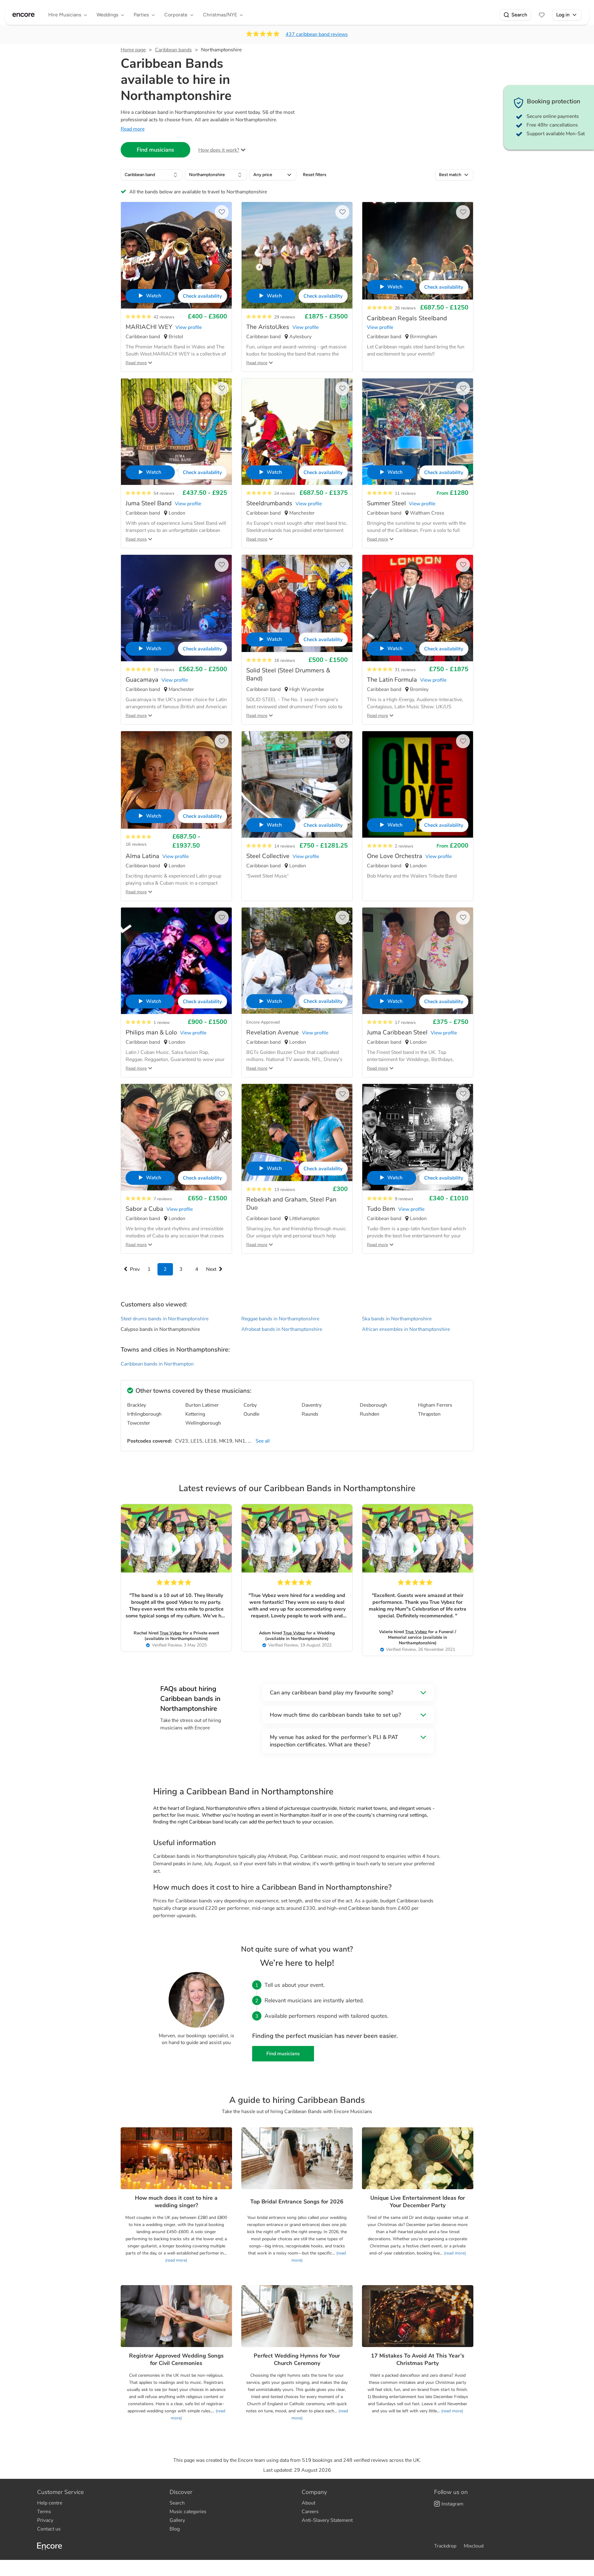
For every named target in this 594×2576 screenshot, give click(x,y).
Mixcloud (474, 2546)
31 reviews (405, 670)
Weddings (107, 15)
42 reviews (164, 317)
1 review (162, 1023)
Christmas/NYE (220, 15)
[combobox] (152, 175)
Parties (141, 15)
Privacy (45, 2520)
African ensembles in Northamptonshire (406, 1329)
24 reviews (285, 493)
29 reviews (285, 317)
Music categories (188, 2512)
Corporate (176, 15)
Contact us (49, 2529)
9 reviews (404, 1199)
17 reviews (405, 1023)
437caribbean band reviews (317, 34)
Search (519, 15)
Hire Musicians (65, 15)
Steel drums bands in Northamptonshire (165, 1319)
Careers (310, 2512)
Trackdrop (445, 2546)
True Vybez (171, 1633)
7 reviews (163, 1199)
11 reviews (405, 493)
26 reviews (405, 308)
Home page (133, 50)
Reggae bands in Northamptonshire (280, 1319)
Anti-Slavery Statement (327, 2520)
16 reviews (285, 660)
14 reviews (285, 846)
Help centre (50, 2503)
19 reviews (164, 670)
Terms (44, 2512)
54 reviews (164, 493)
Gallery (177, 2520)
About (308, 2503)
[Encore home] (24, 15)
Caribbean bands (173, 50)
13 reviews (285, 1190)
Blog (175, 2529)
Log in (563, 15)
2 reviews (404, 846)
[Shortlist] (542, 15)
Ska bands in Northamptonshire (397, 1319)
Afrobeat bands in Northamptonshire (282, 1329)
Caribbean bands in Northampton (157, 1364)
